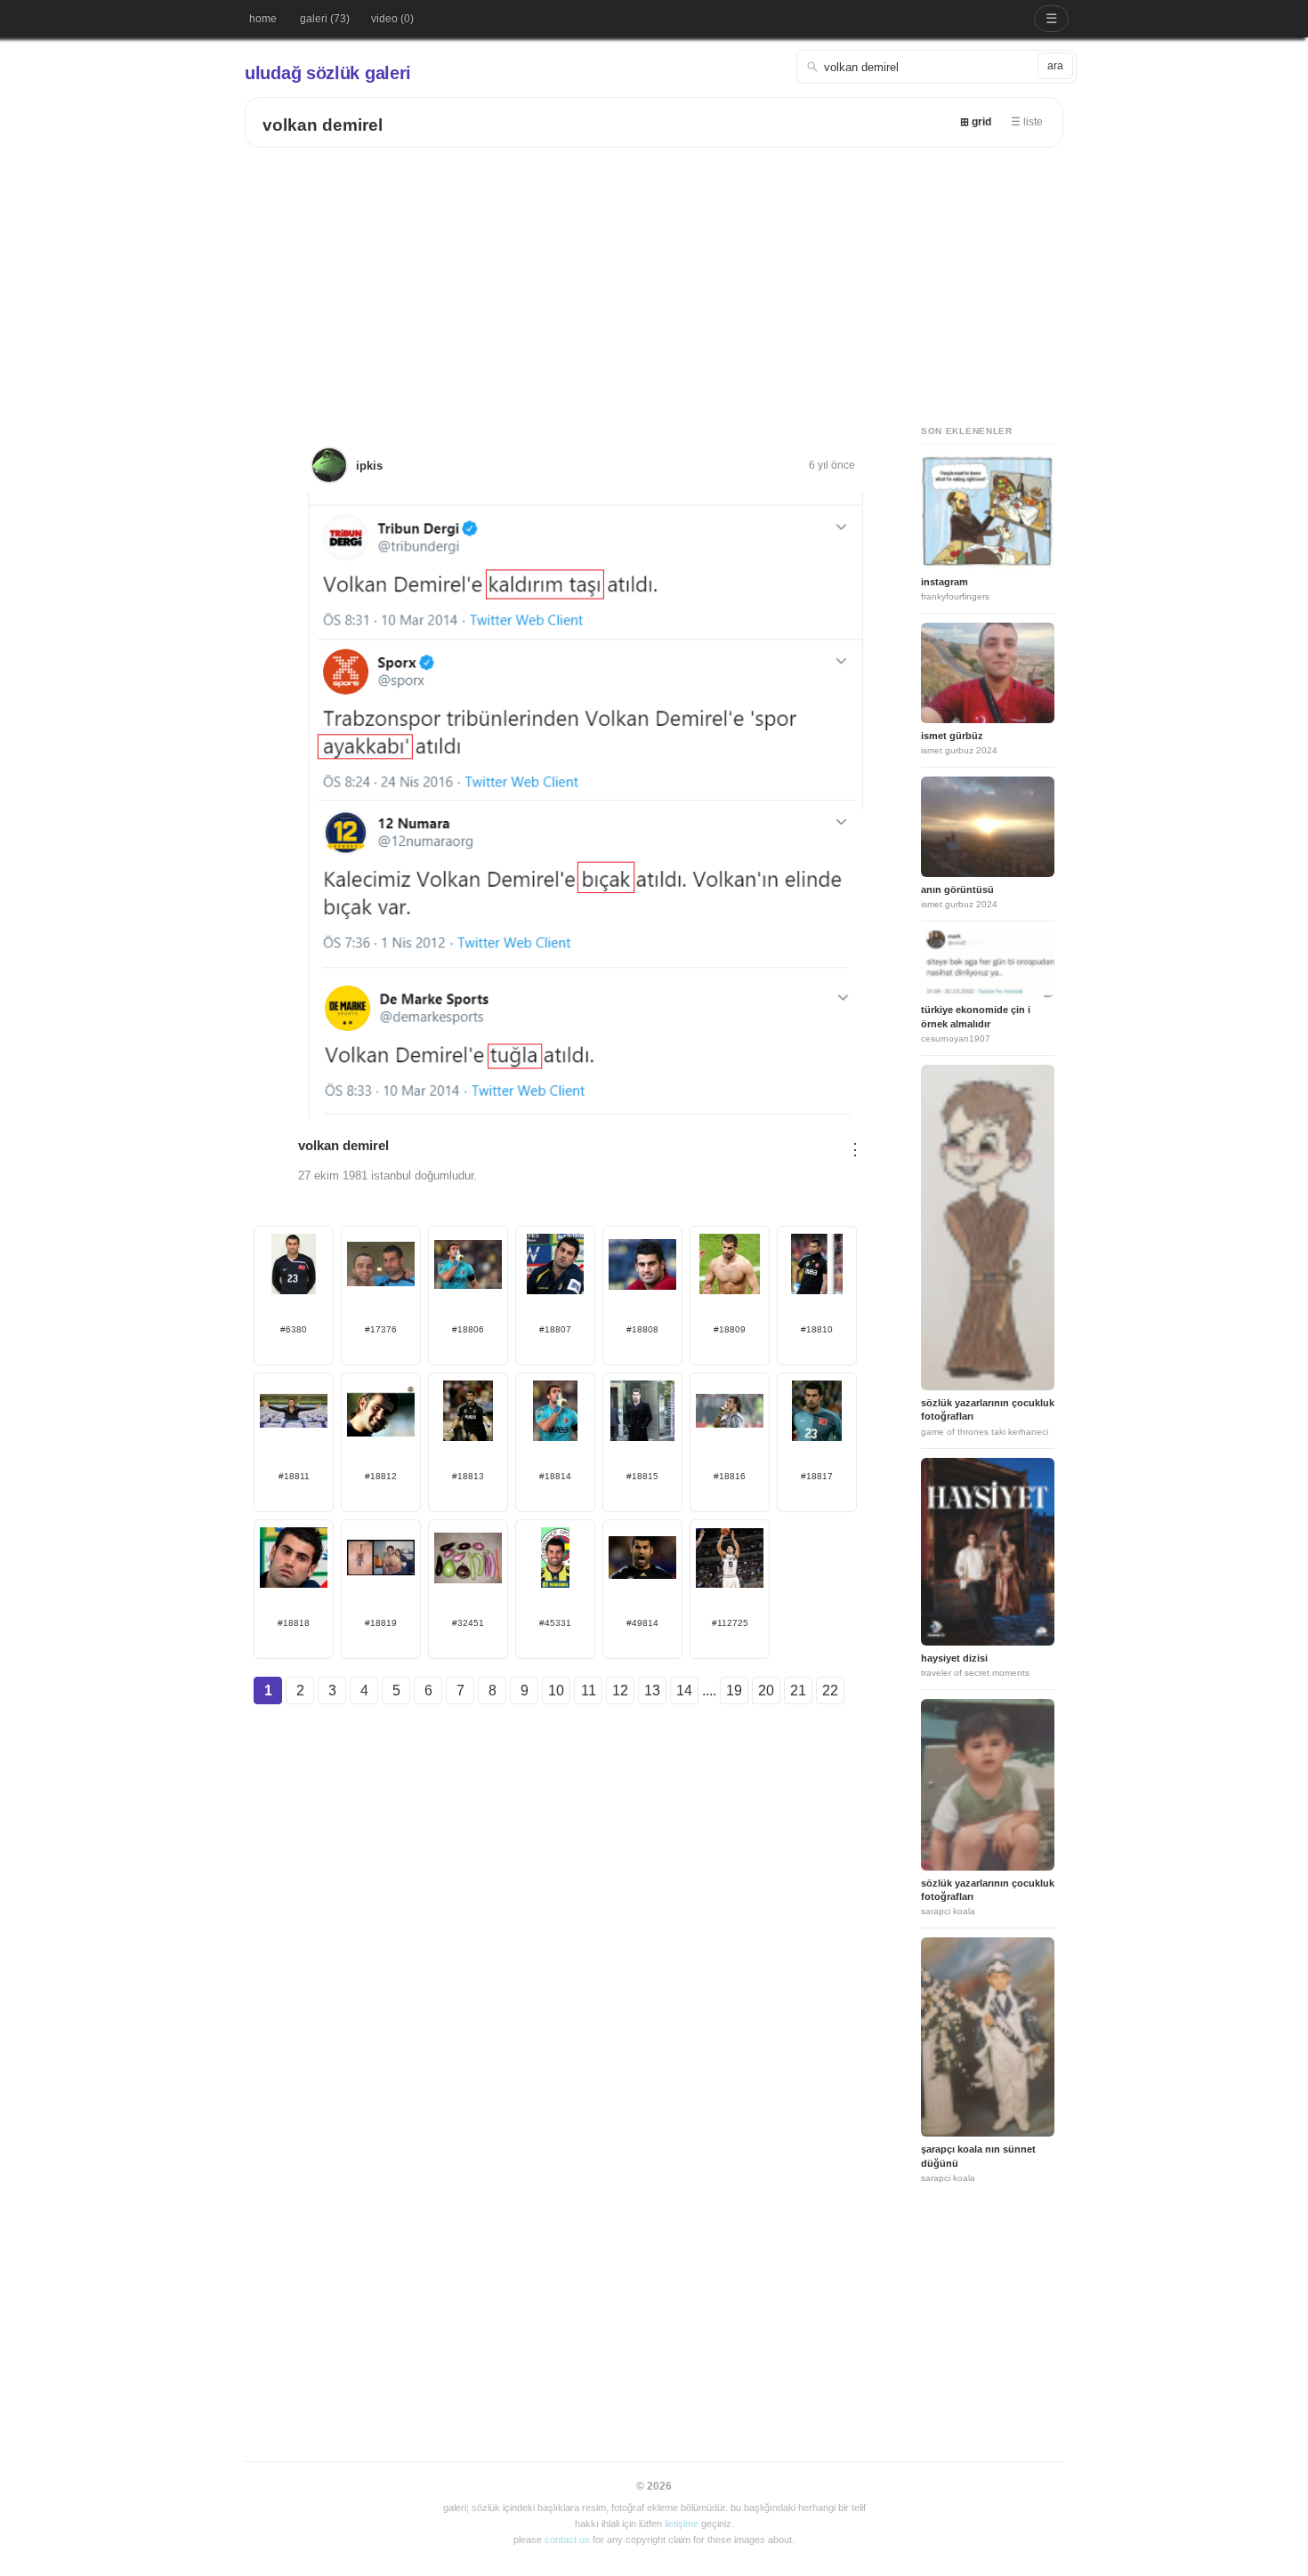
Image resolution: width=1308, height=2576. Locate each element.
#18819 (381, 1623)
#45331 (555, 1623)
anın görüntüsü (957, 890)
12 (620, 1690)
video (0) (392, 19)
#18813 (468, 1476)
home (263, 19)
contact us (567, 2540)
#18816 (730, 1476)
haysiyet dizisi (954, 1658)
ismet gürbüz (952, 736)
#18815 (642, 1476)
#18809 (730, 1329)
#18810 (817, 1329)
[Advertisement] (654, 281)
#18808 (642, 1329)
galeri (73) (325, 19)
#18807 (555, 1329)
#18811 (294, 1476)
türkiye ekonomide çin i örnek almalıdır (976, 1016)
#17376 (381, 1329)
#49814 (642, 1623)
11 (589, 1690)
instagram (945, 582)
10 (556, 1690)
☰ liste (1027, 122)
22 (830, 1690)
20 (766, 1690)
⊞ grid (976, 122)
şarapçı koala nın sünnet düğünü (978, 2156)
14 (684, 1690)
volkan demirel (323, 125)
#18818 (294, 1623)
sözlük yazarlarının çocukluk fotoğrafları (988, 1409)
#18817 (817, 1476)
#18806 (468, 1329)
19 (734, 1690)
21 (798, 1690)
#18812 (381, 1476)
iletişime (682, 2524)
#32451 (468, 1623)
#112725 (730, 1623)
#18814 (555, 1476)
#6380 (294, 1329)
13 (652, 1690)
